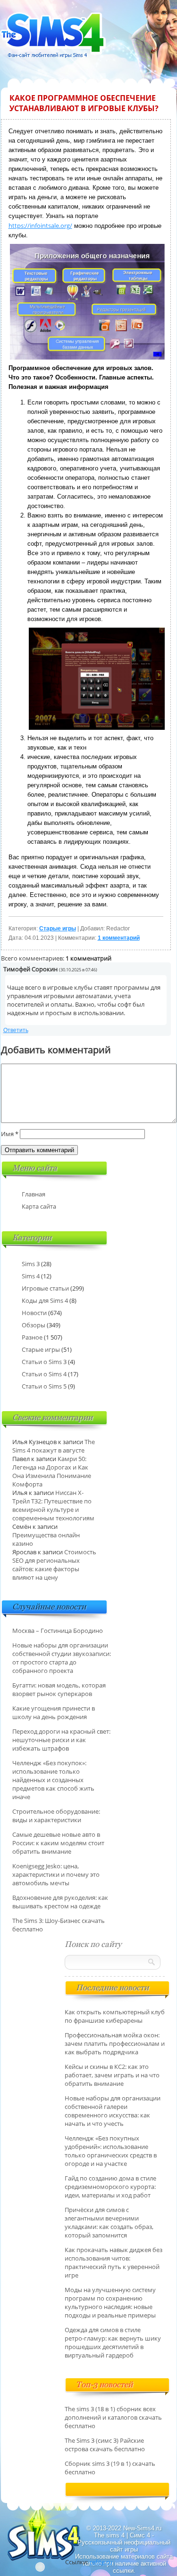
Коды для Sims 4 (45, 1300)
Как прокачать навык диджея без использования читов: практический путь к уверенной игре (114, 2262)
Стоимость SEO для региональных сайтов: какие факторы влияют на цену (54, 1565)
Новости (34, 1313)
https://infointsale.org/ (40, 226)
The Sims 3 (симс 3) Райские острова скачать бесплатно (105, 2445)
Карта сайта (39, 1206)
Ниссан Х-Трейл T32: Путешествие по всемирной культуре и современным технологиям (53, 1505)
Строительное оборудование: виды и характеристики (56, 1816)
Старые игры (58, 929)
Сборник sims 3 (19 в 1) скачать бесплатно (110, 2468)
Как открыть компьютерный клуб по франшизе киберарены (115, 2016)
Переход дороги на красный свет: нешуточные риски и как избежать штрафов (61, 1740)
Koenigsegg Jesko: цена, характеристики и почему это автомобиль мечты (56, 1874)
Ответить (16, 1030)
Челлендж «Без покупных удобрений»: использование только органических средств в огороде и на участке (111, 2151)
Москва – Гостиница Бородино (58, 1631)
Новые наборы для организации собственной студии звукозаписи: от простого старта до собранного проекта (62, 1658)
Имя (10, 1134)
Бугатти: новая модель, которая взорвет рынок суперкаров (59, 1689)
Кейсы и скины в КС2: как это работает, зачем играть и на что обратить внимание (112, 2075)
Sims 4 (31, 1276)
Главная (34, 1194)
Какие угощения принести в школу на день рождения (54, 1712)
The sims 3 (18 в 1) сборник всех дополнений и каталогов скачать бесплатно (113, 2417)
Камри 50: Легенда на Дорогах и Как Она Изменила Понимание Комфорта (52, 1471)
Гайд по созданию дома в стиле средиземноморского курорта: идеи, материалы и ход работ (110, 2187)
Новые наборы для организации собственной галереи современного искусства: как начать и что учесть (113, 2111)
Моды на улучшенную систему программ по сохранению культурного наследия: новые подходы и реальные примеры (110, 2302)
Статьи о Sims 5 (44, 1386)
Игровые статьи (45, 1288)
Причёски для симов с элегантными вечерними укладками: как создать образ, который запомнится (109, 2222)
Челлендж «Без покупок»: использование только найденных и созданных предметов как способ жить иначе (53, 1780)
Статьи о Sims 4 (44, 1374)
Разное (32, 1337)
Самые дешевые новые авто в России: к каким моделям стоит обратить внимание (58, 1843)
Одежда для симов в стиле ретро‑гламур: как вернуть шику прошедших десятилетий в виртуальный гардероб (113, 2342)
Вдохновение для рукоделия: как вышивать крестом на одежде (60, 1902)
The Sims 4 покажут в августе (54, 1446)
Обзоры (34, 1325)
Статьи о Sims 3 (44, 1362)
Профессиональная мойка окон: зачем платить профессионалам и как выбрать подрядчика (115, 2043)
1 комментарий (119, 938)
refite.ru (101, 2562)
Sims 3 (31, 1264)
